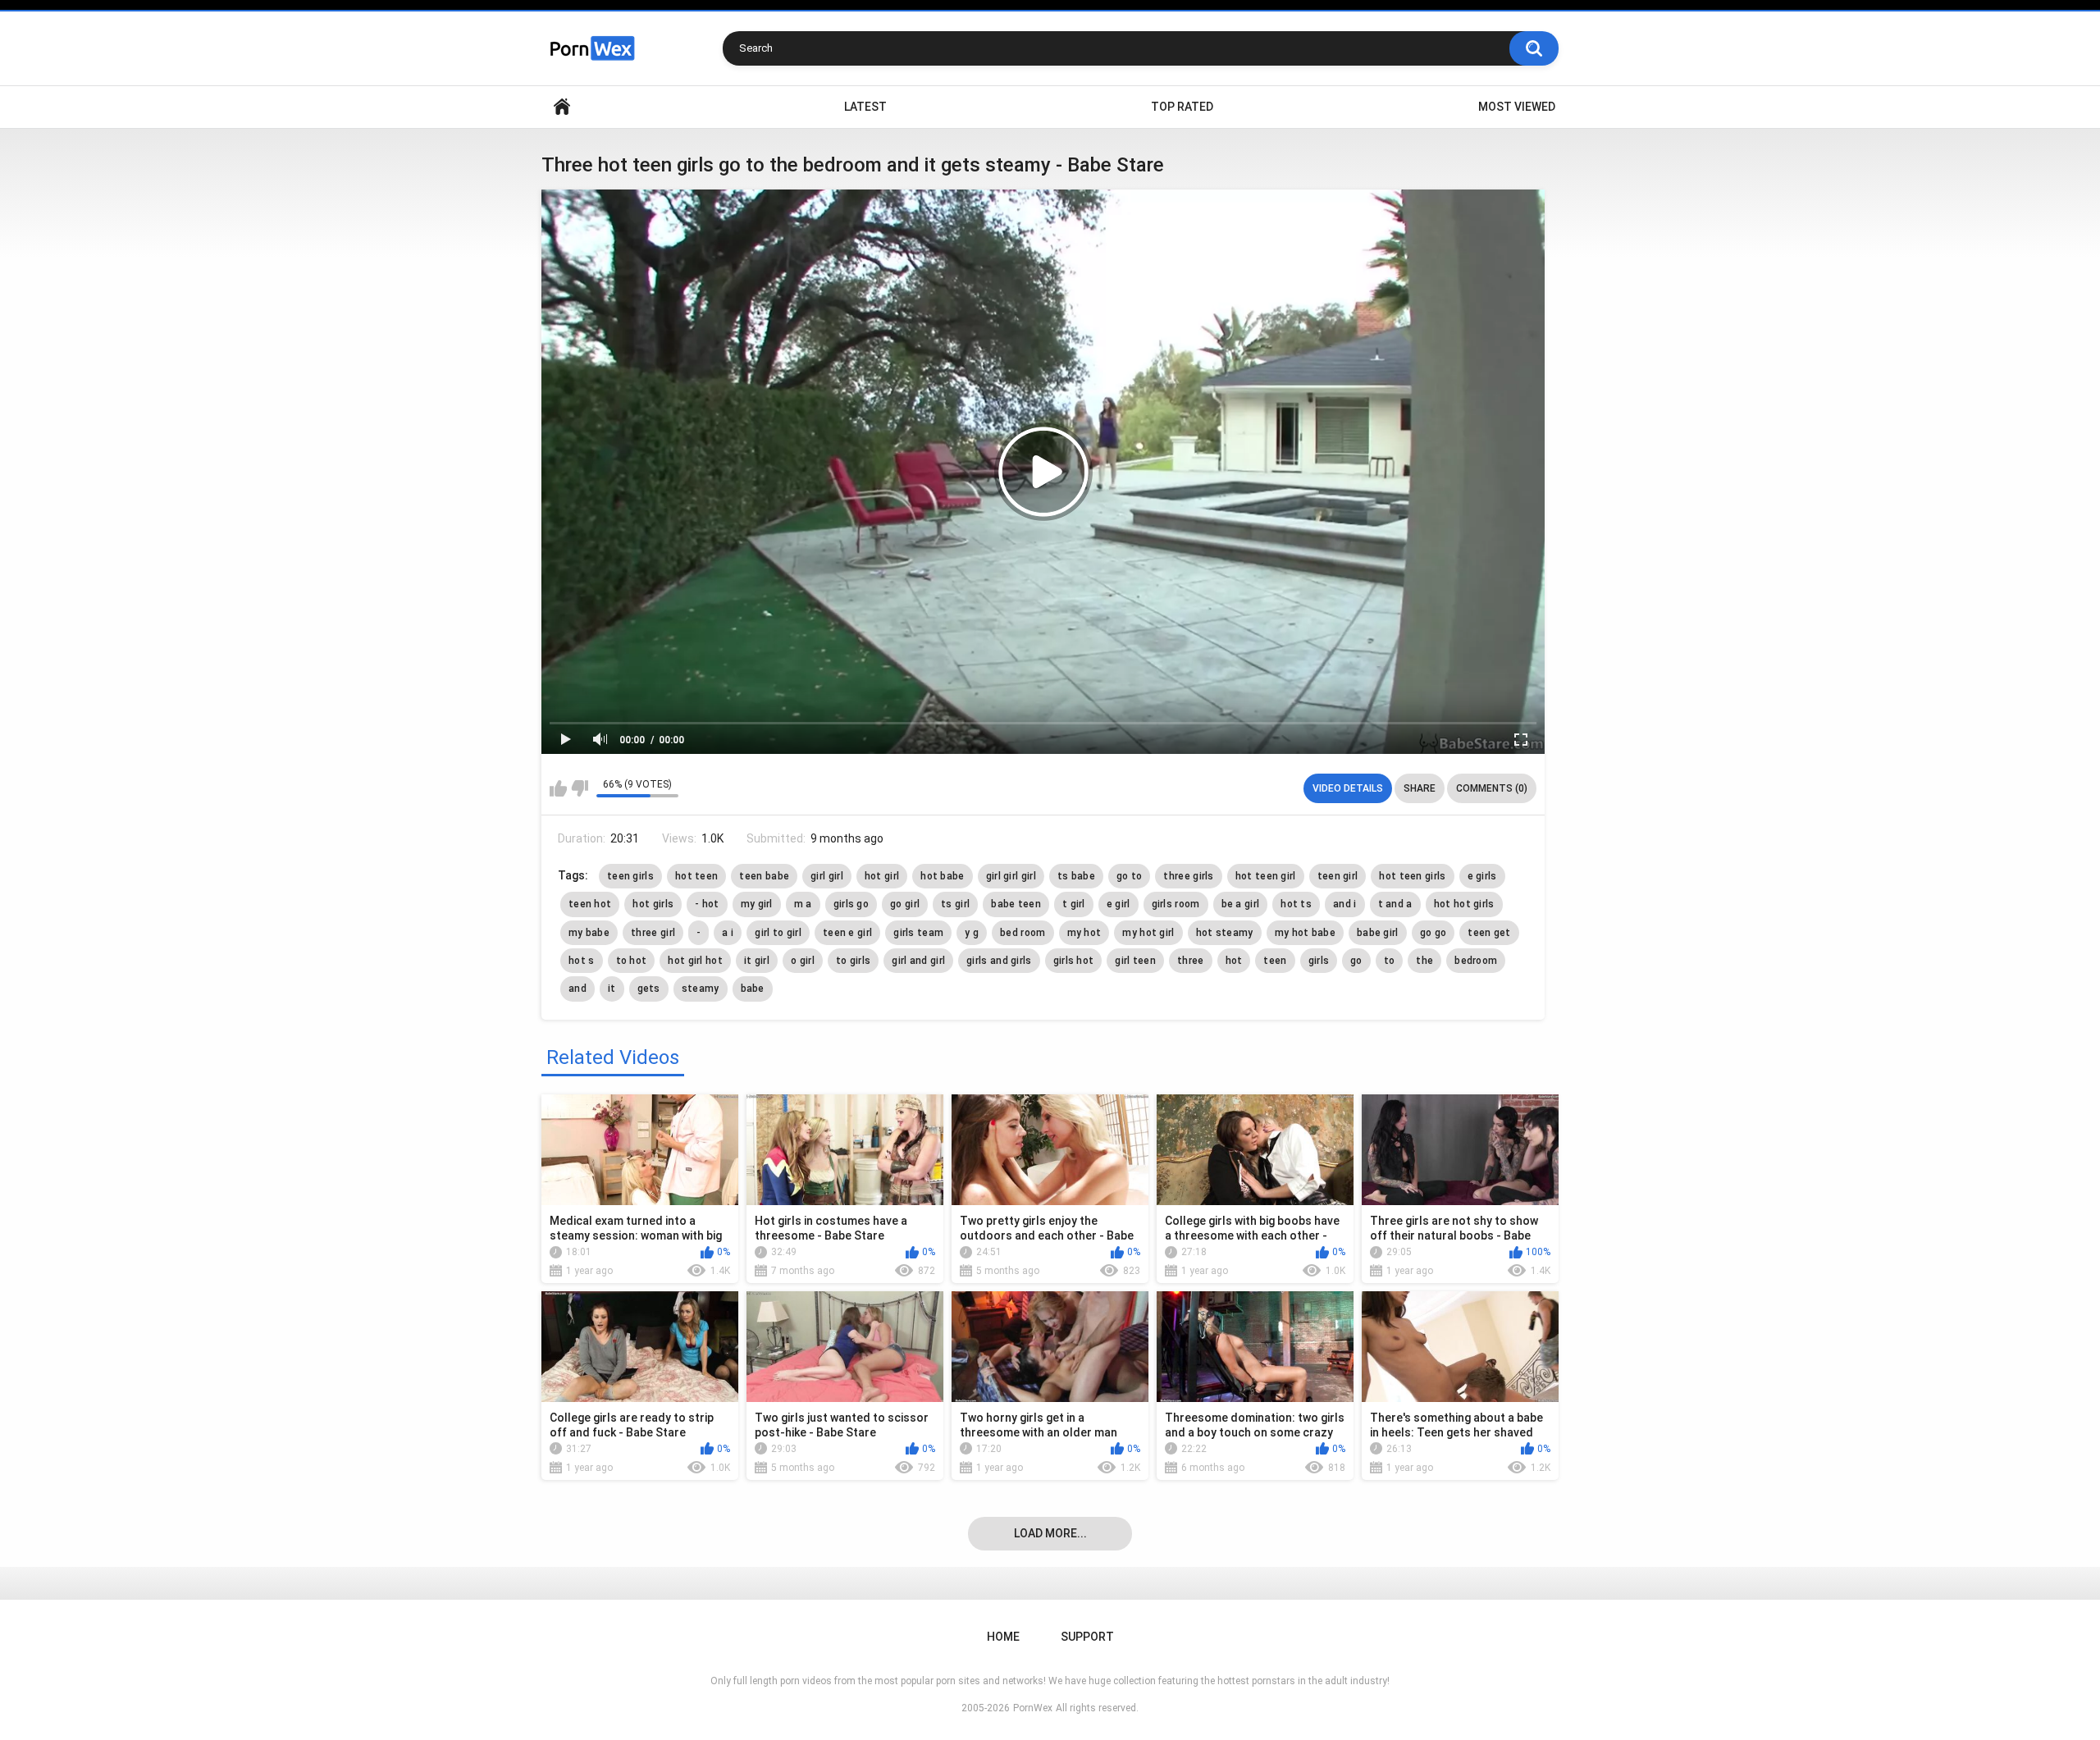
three (1191, 961)
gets (649, 989)
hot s (582, 961)
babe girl (1378, 933)
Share (1420, 788)
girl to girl (778, 933)
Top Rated (1182, 107)
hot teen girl (1266, 876)
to (1390, 961)
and (577, 989)
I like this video (558, 788)
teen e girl (847, 933)
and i (1345, 904)
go (1356, 961)
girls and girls (999, 961)
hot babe (942, 876)
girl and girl (918, 961)
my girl (757, 904)
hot (1234, 961)
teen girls (630, 876)
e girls (1482, 876)
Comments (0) (1492, 788)
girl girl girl (1011, 876)
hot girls (653, 904)
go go (1433, 933)
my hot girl (1148, 933)
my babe (589, 933)
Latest (865, 107)
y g (972, 933)
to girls (853, 961)
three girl (653, 933)
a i (728, 933)
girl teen (1135, 961)
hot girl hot (695, 961)
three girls (1188, 876)
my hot (1084, 933)
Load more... (1050, 1533)
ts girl (955, 904)
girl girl (827, 876)
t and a (1395, 904)
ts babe (1076, 876)
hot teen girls (1412, 876)
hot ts (1296, 904)
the (1424, 961)
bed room (1023, 933)
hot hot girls (1464, 904)
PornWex (1033, 1708)
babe (753, 989)
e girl (1118, 904)
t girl (1074, 904)
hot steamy (1225, 933)
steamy (701, 989)
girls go (851, 904)
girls (1319, 961)
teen (1275, 961)
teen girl (1338, 876)
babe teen (1016, 904)
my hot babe (1305, 933)
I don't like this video (580, 788)
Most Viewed (1517, 107)
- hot (707, 904)
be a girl (1241, 904)
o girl (803, 961)
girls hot (1074, 961)
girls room (1176, 904)
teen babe (764, 876)
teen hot (590, 904)
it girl (757, 961)
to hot (632, 961)
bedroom (1476, 961)
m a (803, 904)
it (612, 989)
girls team (918, 933)
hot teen (696, 876)
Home (562, 107)
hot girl (882, 876)
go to (1130, 876)
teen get (1489, 933)
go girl (905, 904)
